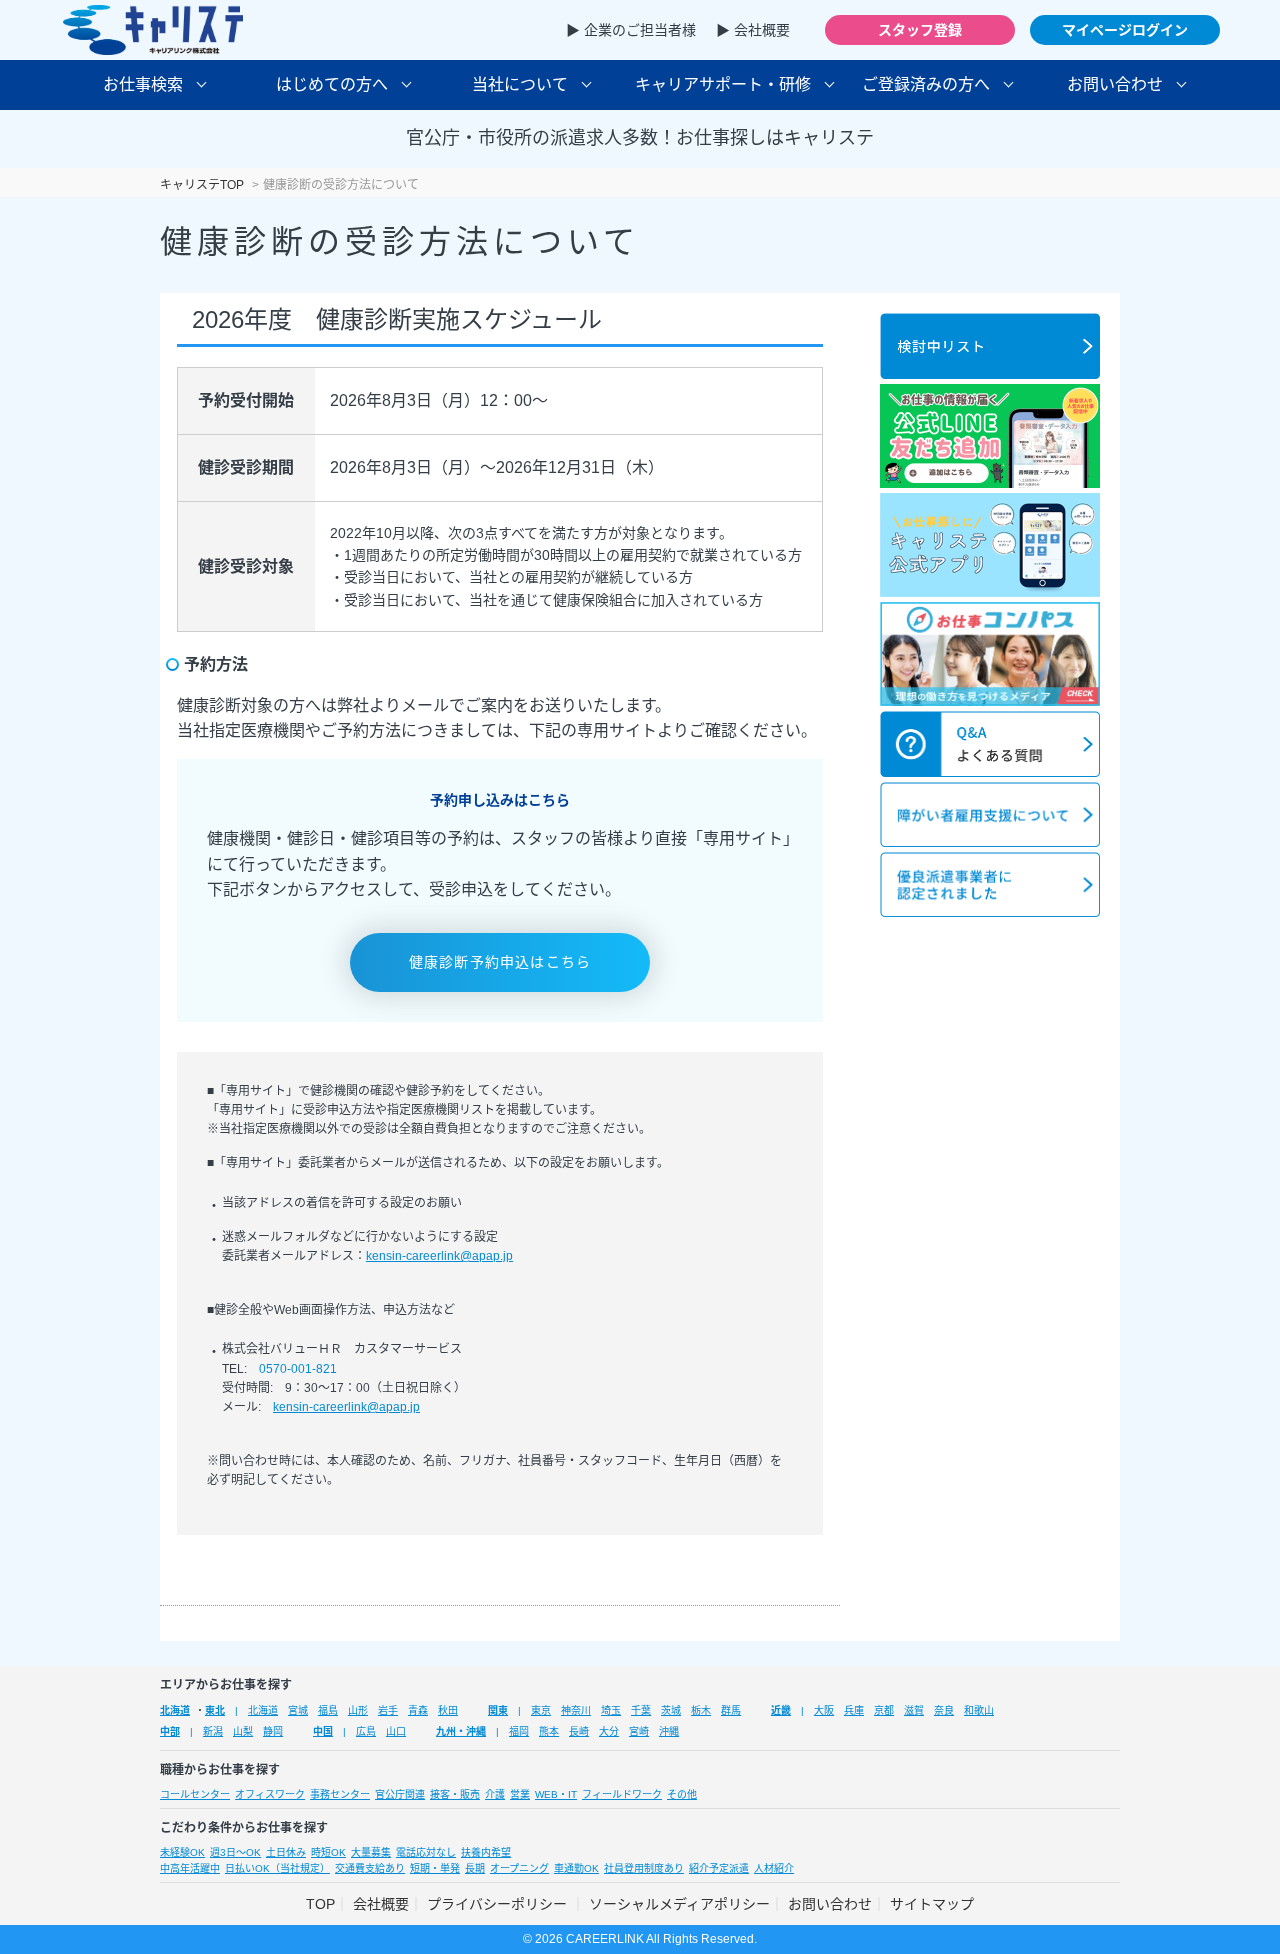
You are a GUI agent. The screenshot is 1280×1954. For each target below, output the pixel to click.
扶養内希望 (486, 1852)
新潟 (213, 1731)
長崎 (579, 1731)
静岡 (273, 1731)
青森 (418, 1710)
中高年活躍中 (190, 1868)
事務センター (340, 1794)
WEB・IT (556, 1794)
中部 (170, 1731)
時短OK (328, 1852)
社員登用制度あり (644, 1868)
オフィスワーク (270, 1794)
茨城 (671, 1710)
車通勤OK (576, 1868)
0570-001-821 (298, 1369)
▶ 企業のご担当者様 (631, 30)
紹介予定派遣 (719, 1868)
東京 (541, 1710)
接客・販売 (455, 1794)
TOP (320, 1904)
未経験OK (182, 1852)
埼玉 (611, 1710)
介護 (495, 1794)
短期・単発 (435, 1868)
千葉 (641, 1710)
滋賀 (914, 1710)
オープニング (519, 1868)
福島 (328, 1710)
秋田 (448, 1710)
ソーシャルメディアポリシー (679, 1904)
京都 (884, 1710)
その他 (682, 1794)
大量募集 (371, 1852)
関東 (498, 1710)
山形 (358, 1710)
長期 (475, 1868)
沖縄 (669, 1731)
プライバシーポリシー (499, 1904)
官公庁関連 (400, 1794)
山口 (396, 1731)
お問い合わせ (830, 1904)
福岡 (519, 1731)
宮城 (298, 1710)
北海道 (175, 1710)
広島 (366, 1731)
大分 (609, 1731)
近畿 (781, 1710)
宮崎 (639, 1731)
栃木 (701, 1710)
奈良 (944, 1710)
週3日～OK (235, 1852)
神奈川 (576, 1710)
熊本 (549, 1731)
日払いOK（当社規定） (277, 1868)
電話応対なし (426, 1852)
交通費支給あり (370, 1868)
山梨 (243, 1731)
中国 (323, 1731)
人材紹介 (774, 1868)
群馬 (731, 1710)
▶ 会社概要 (753, 30)
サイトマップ (932, 1904)
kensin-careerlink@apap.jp (439, 1256)
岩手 (388, 1710)
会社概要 (381, 1904)
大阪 (824, 1710)
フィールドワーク (622, 1794)
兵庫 (854, 1710)
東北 (215, 1710)
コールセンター (195, 1794)
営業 (520, 1794)
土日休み (286, 1852)
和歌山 (979, 1710)
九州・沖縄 (461, 1731)
